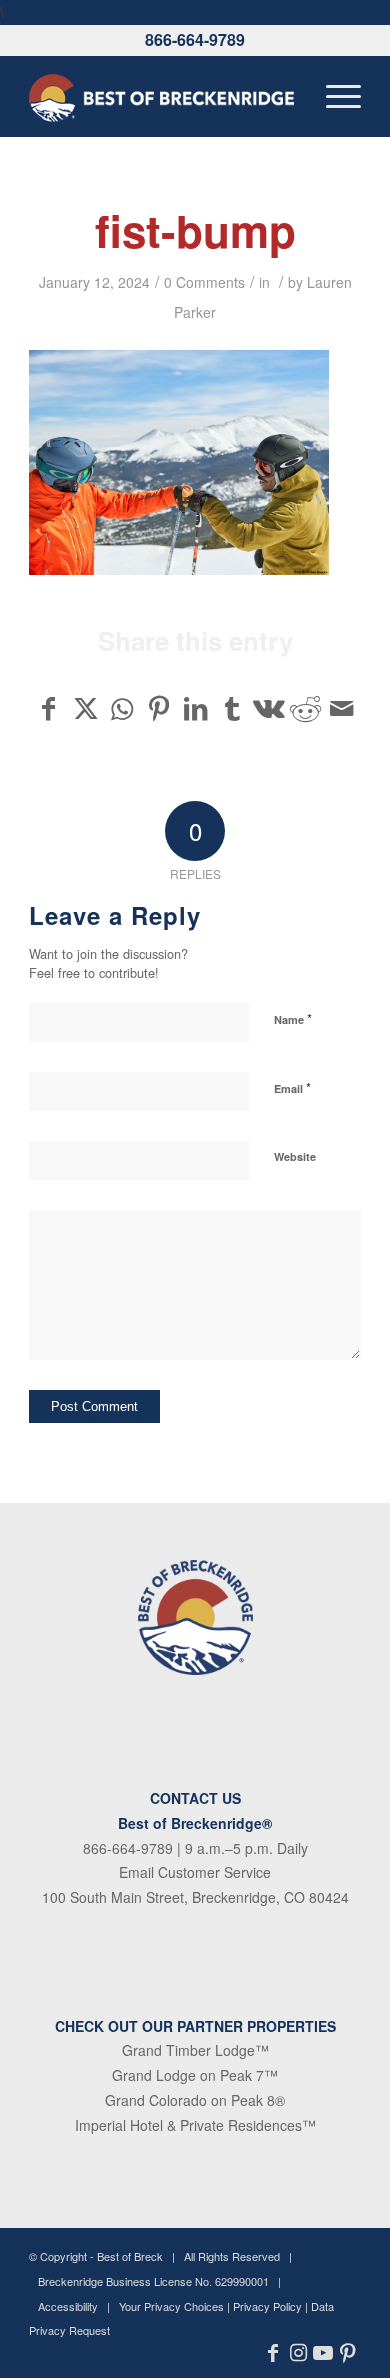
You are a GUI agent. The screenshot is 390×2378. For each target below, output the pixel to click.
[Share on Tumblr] (232, 708)
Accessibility (68, 2306)
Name (293, 1018)
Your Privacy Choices (171, 2306)
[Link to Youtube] (323, 2353)
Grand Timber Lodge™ (195, 2050)
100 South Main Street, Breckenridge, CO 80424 (195, 1897)
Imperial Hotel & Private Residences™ (195, 2125)
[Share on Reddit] (306, 708)
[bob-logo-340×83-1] (161, 96)
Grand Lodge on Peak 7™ (195, 2075)
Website (295, 1156)
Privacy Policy (267, 2306)
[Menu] (333, 96)
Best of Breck (130, 2256)
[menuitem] (333, 96)
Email (292, 1087)
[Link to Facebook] (273, 2353)
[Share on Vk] (269, 708)
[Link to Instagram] (298, 2353)
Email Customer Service (195, 1872)
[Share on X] (86, 708)
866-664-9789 (195, 39)
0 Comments (204, 282)
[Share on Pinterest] (159, 708)
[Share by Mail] (342, 708)
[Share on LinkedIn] (196, 708)
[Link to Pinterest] (348, 2353)
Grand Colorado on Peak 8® (195, 2100)
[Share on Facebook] (48, 708)
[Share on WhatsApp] (122, 708)
